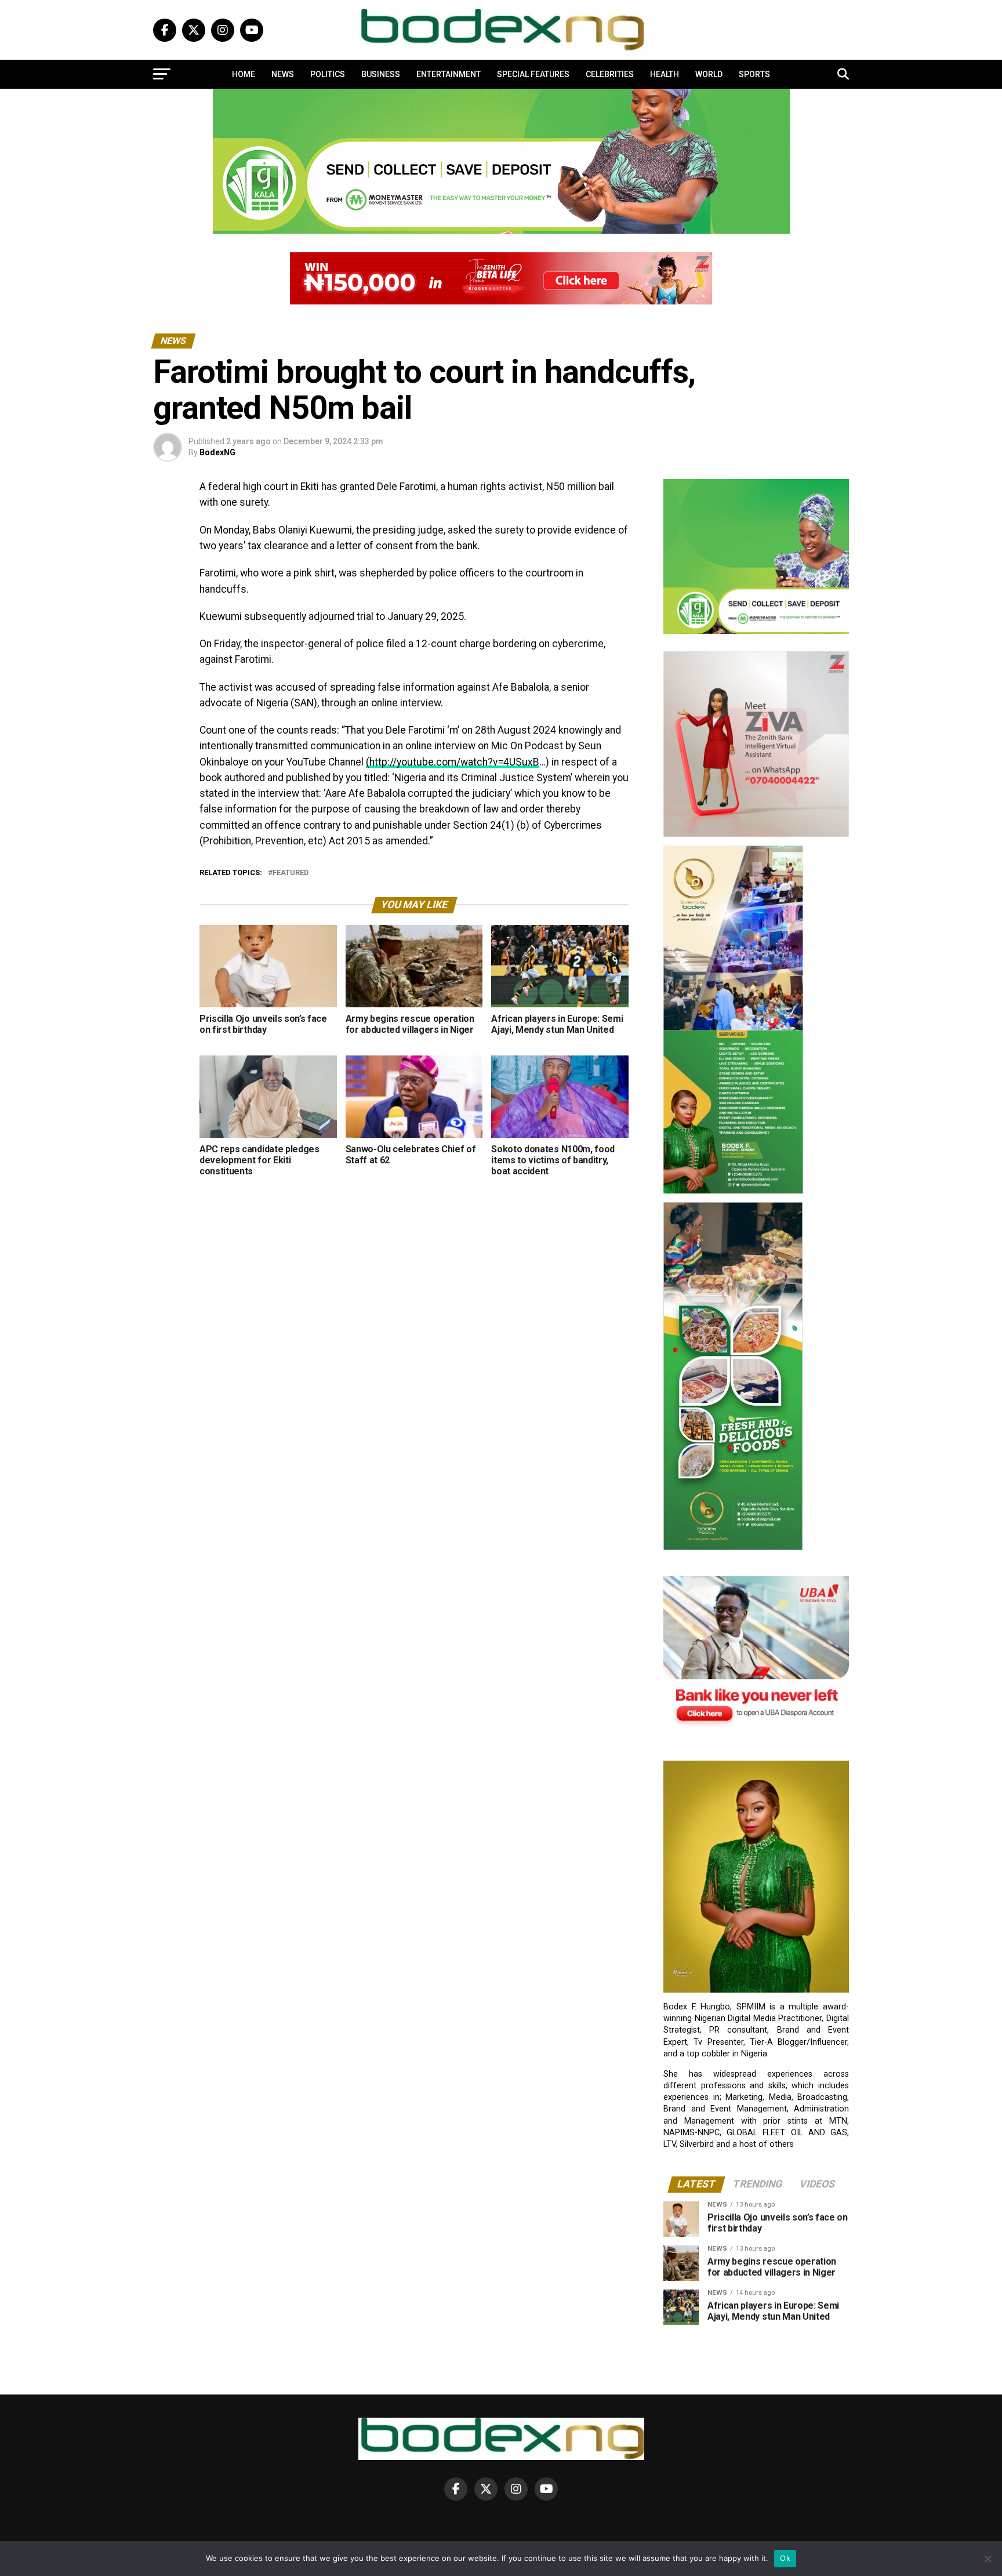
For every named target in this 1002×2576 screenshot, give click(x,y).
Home (244, 74)
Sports (754, 74)
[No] (988, 2559)
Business (381, 74)
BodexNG (217, 452)
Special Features (533, 74)
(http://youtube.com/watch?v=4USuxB (453, 762)
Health (665, 74)
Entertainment (449, 74)
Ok (785, 2558)
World (709, 74)
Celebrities (610, 74)
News (283, 74)
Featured (291, 873)
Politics (328, 74)
